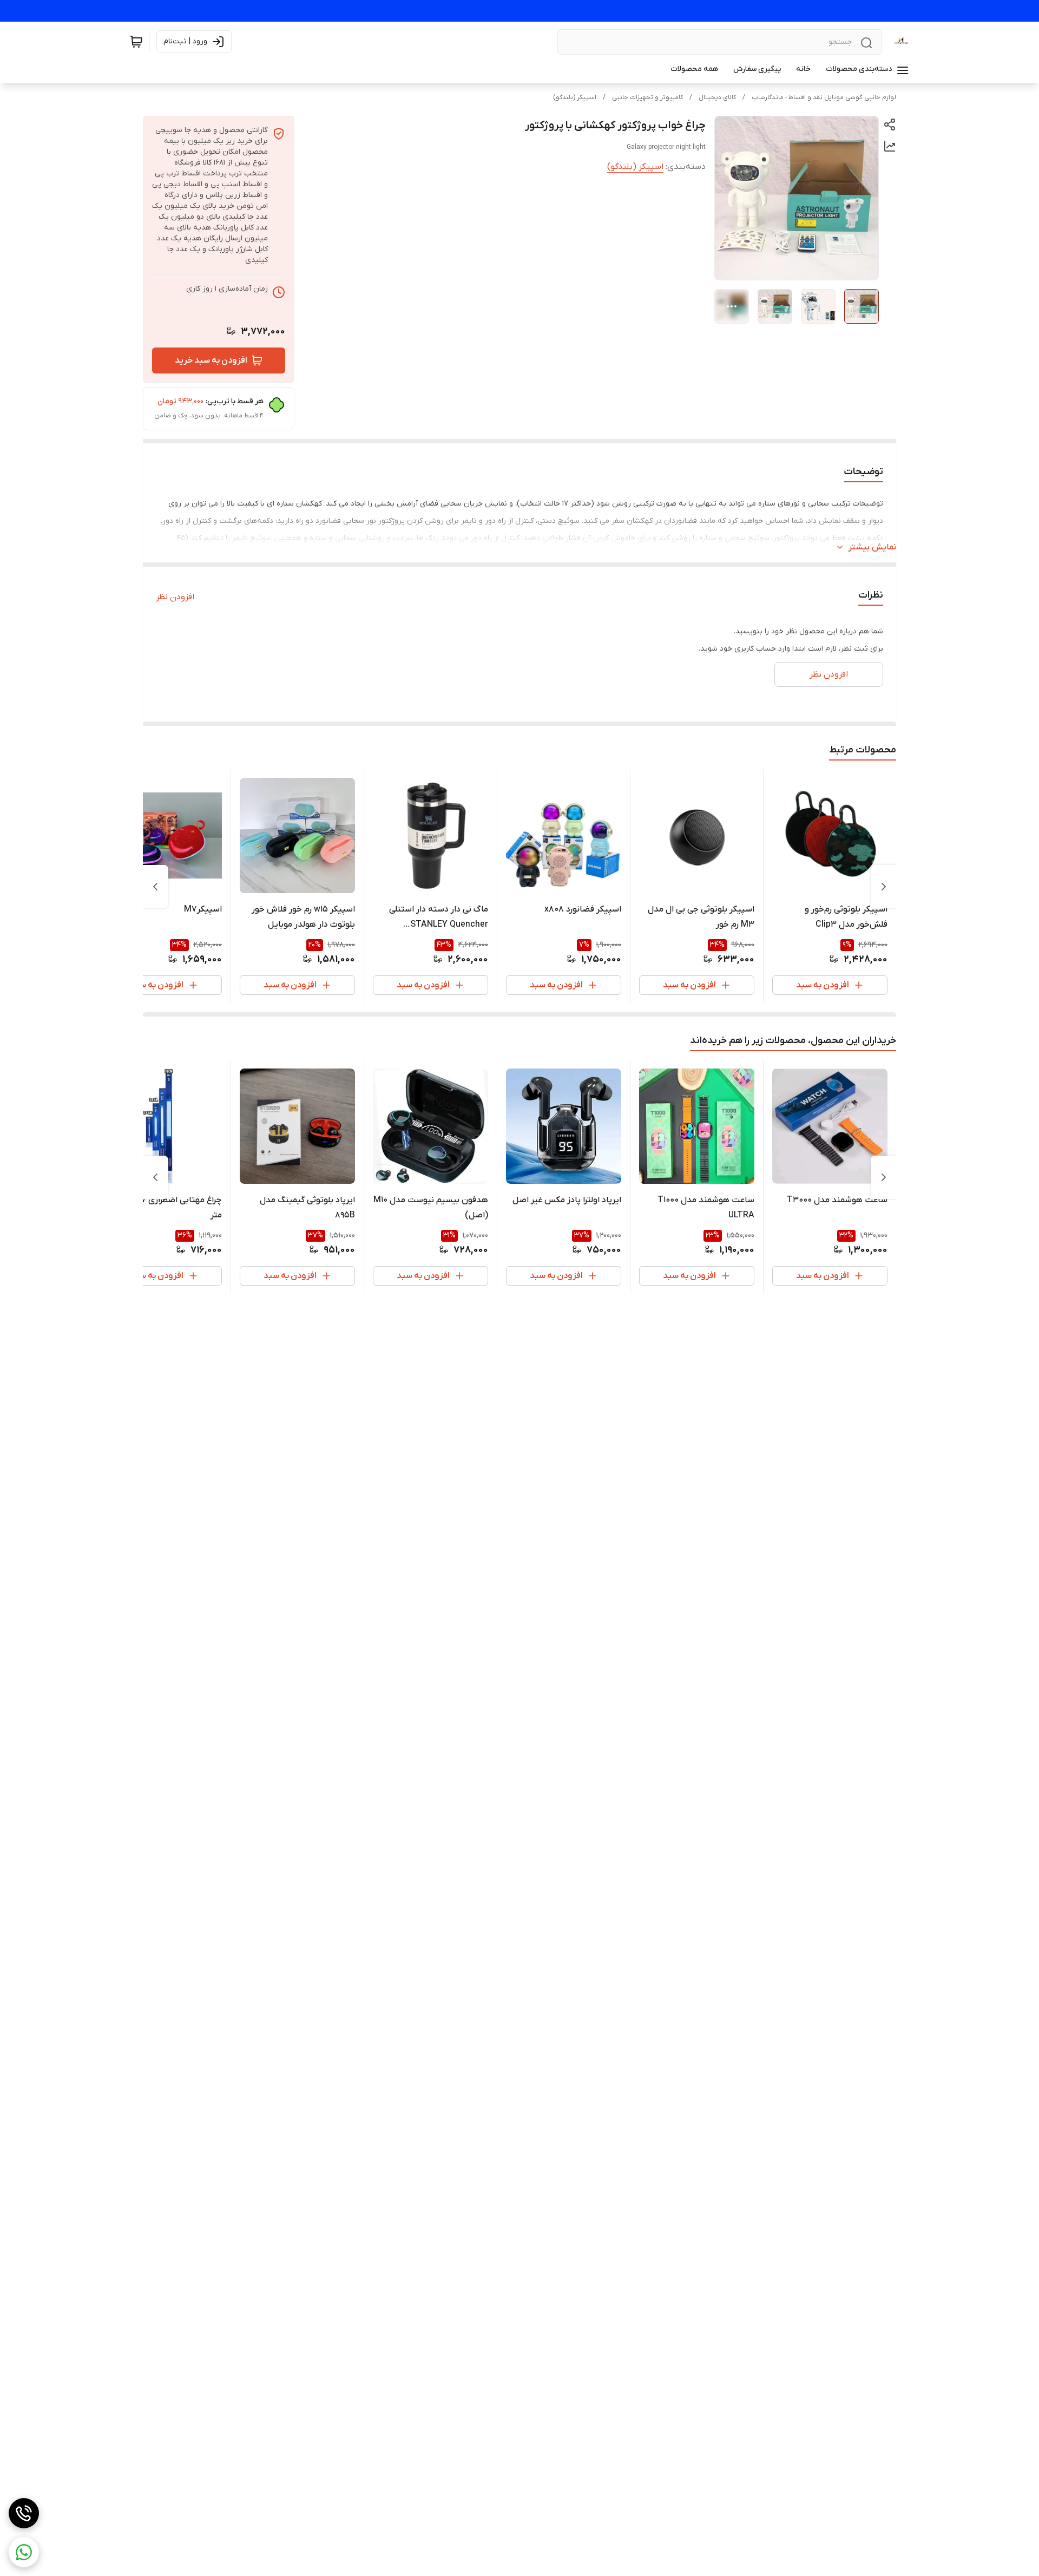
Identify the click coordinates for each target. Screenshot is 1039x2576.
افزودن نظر (175, 597)
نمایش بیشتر (872, 547)
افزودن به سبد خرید (211, 360)
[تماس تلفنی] (24, 2513)
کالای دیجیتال (717, 97)
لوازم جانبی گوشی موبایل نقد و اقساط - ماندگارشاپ (824, 97)
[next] (155, 887)
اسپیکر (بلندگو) (575, 97)
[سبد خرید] (136, 42)
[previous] (884, 887)
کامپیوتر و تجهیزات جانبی (647, 97)
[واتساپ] (24, 2552)
